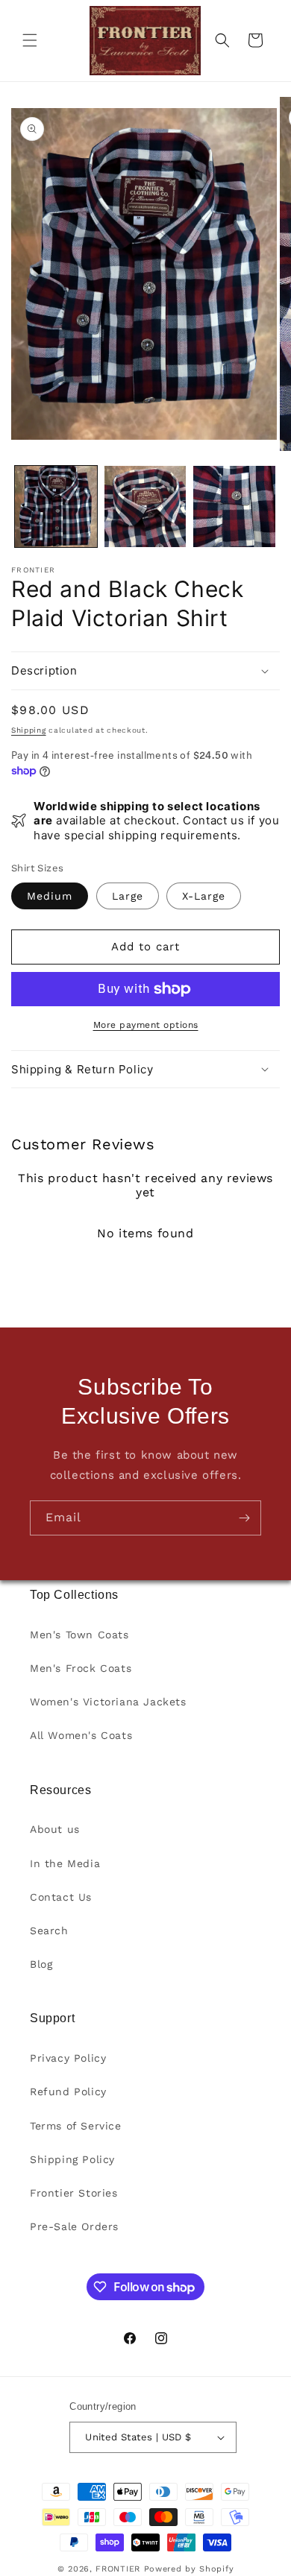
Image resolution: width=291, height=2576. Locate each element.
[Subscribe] (244, 1518)
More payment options (146, 1025)
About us (55, 1829)
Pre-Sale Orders (74, 2226)
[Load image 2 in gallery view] (145, 507)
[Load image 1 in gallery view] (56, 507)
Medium (50, 896)
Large (128, 896)
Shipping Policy (72, 2159)
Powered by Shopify (189, 2569)
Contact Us (61, 1897)
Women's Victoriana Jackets (108, 1702)
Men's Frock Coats (81, 1668)
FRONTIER (119, 2569)
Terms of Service (76, 2126)
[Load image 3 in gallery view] (234, 507)
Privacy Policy (68, 2058)
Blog (41, 1964)
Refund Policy (68, 2092)
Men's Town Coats (79, 1635)
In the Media (65, 1863)
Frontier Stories (74, 2193)
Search (49, 1931)
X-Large (204, 896)
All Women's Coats (81, 1735)
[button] (30, 40)
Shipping (29, 730)
